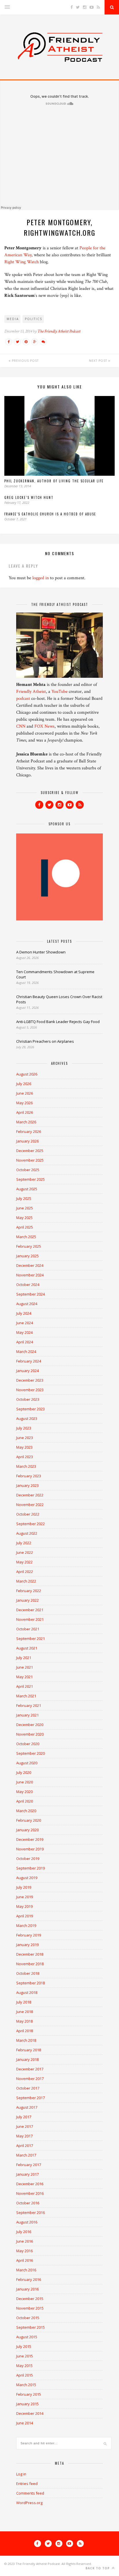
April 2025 (25, 1227)
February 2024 (29, 1361)
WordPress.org (29, 2503)
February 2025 (29, 1246)
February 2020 (29, 1820)
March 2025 (26, 1237)
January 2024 (27, 1371)
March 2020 (26, 1811)
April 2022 (25, 1572)
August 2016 (27, 2222)
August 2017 (27, 2107)
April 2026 (25, 1112)
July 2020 (24, 1772)
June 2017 (25, 2126)
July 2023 (24, 1428)
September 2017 (30, 2098)
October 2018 (28, 1973)
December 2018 (30, 1954)
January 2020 (27, 1830)
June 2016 (25, 2241)
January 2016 (27, 2289)
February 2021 (29, 1705)
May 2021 (24, 1677)
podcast (23, 699)
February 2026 (29, 1131)
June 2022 (25, 1552)
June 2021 (25, 1667)
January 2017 (27, 2174)
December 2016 (30, 2184)
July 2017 (24, 2117)
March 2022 (26, 1581)
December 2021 (30, 1610)
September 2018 (30, 1983)
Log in (21, 2474)
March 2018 (26, 2040)
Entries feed (27, 2484)
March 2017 (26, 2155)
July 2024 (24, 1313)
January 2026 (27, 1141)
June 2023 (25, 1438)
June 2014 (25, 2423)
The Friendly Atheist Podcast (59, 331)
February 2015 (29, 2394)
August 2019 (27, 1878)
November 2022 (30, 1505)
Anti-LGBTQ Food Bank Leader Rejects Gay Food (58, 1022)
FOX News (44, 726)
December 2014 (30, 2413)
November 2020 (30, 1734)
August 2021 (27, 1648)
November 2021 (30, 1619)
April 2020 (25, 1801)
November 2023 (30, 1390)
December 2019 (30, 1839)
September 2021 (30, 1638)
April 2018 (25, 2031)
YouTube (59, 692)
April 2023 (25, 1457)
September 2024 (30, 1294)
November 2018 (30, 1964)
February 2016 (29, 2279)
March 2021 (26, 1696)
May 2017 (24, 2136)
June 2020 (25, 1782)
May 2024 (24, 1332)
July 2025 (24, 1198)
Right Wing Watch (22, 262)
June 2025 (25, 1208)
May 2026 (24, 1103)
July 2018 (24, 2002)
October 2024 (28, 1285)
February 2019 (29, 1935)
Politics (34, 319)
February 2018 (29, 2050)
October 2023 (28, 1399)
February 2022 (29, 1591)
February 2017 (29, 2165)
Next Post (99, 361)
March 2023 (26, 1466)
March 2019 (26, 1925)
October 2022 (28, 1514)
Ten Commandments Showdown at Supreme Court (55, 974)
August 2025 (27, 1189)
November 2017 (30, 2079)
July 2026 (24, 1084)
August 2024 (27, 1304)
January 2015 (27, 2404)
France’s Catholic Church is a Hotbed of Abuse (50, 514)
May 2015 (24, 2366)
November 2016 (30, 2193)
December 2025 (30, 1151)
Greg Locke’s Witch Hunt (29, 497)
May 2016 (24, 2251)
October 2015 (28, 2318)
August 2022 (27, 1533)
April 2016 (25, 2260)
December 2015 (30, 2299)
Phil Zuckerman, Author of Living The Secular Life (54, 481)
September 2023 (30, 1409)
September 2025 (30, 1179)
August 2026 (27, 1074)
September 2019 (30, 1868)
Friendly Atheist (31, 692)
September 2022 (30, 1524)
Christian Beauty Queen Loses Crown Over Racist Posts (59, 999)
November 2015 (30, 2308)
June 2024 (25, 1323)
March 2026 (26, 1122)
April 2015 (25, 2375)
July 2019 (24, 1887)
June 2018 (25, 2012)
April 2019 (25, 1916)
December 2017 (30, 2069)
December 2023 (30, 1380)
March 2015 (26, 2385)
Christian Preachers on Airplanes (45, 1041)
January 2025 (27, 1256)
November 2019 (30, 1849)
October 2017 (28, 2088)
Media (13, 319)
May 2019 (24, 1906)
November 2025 (30, 1160)
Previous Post (25, 361)
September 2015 (30, 2327)
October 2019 (28, 1859)
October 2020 (28, 1744)
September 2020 (30, 1753)
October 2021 (28, 1629)
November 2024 (30, 1275)
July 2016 (24, 2232)
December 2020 (30, 1725)
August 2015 (27, 2337)
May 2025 (24, 1218)
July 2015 (24, 2346)
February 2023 (29, 1476)
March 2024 (26, 1351)
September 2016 (30, 2212)
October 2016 (28, 2203)
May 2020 (24, 1792)
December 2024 (30, 1265)
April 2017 (25, 2146)
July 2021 (24, 1658)
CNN (21, 726)
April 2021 (25, 1686)
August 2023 (27, 1418)
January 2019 (27, 1945)
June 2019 (25, 1897)
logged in (41, 578)
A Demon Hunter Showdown (41, 952)
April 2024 (25, 1342)
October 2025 (28, 1170)
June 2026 (25, 1093)
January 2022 (27, 1600)
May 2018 (24, 2021)
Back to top (98, 2568)
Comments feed (30, 2493)
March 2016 (26, 2270)
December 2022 (30, 1495)
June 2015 (25, 2356)
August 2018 (27, 1992)
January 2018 (27, 2059)
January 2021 (27, 1715)
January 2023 (27, 1485)
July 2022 (24, 1543)
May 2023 (24, 1447)
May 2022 (24, 1562)
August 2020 (27, 1763)
